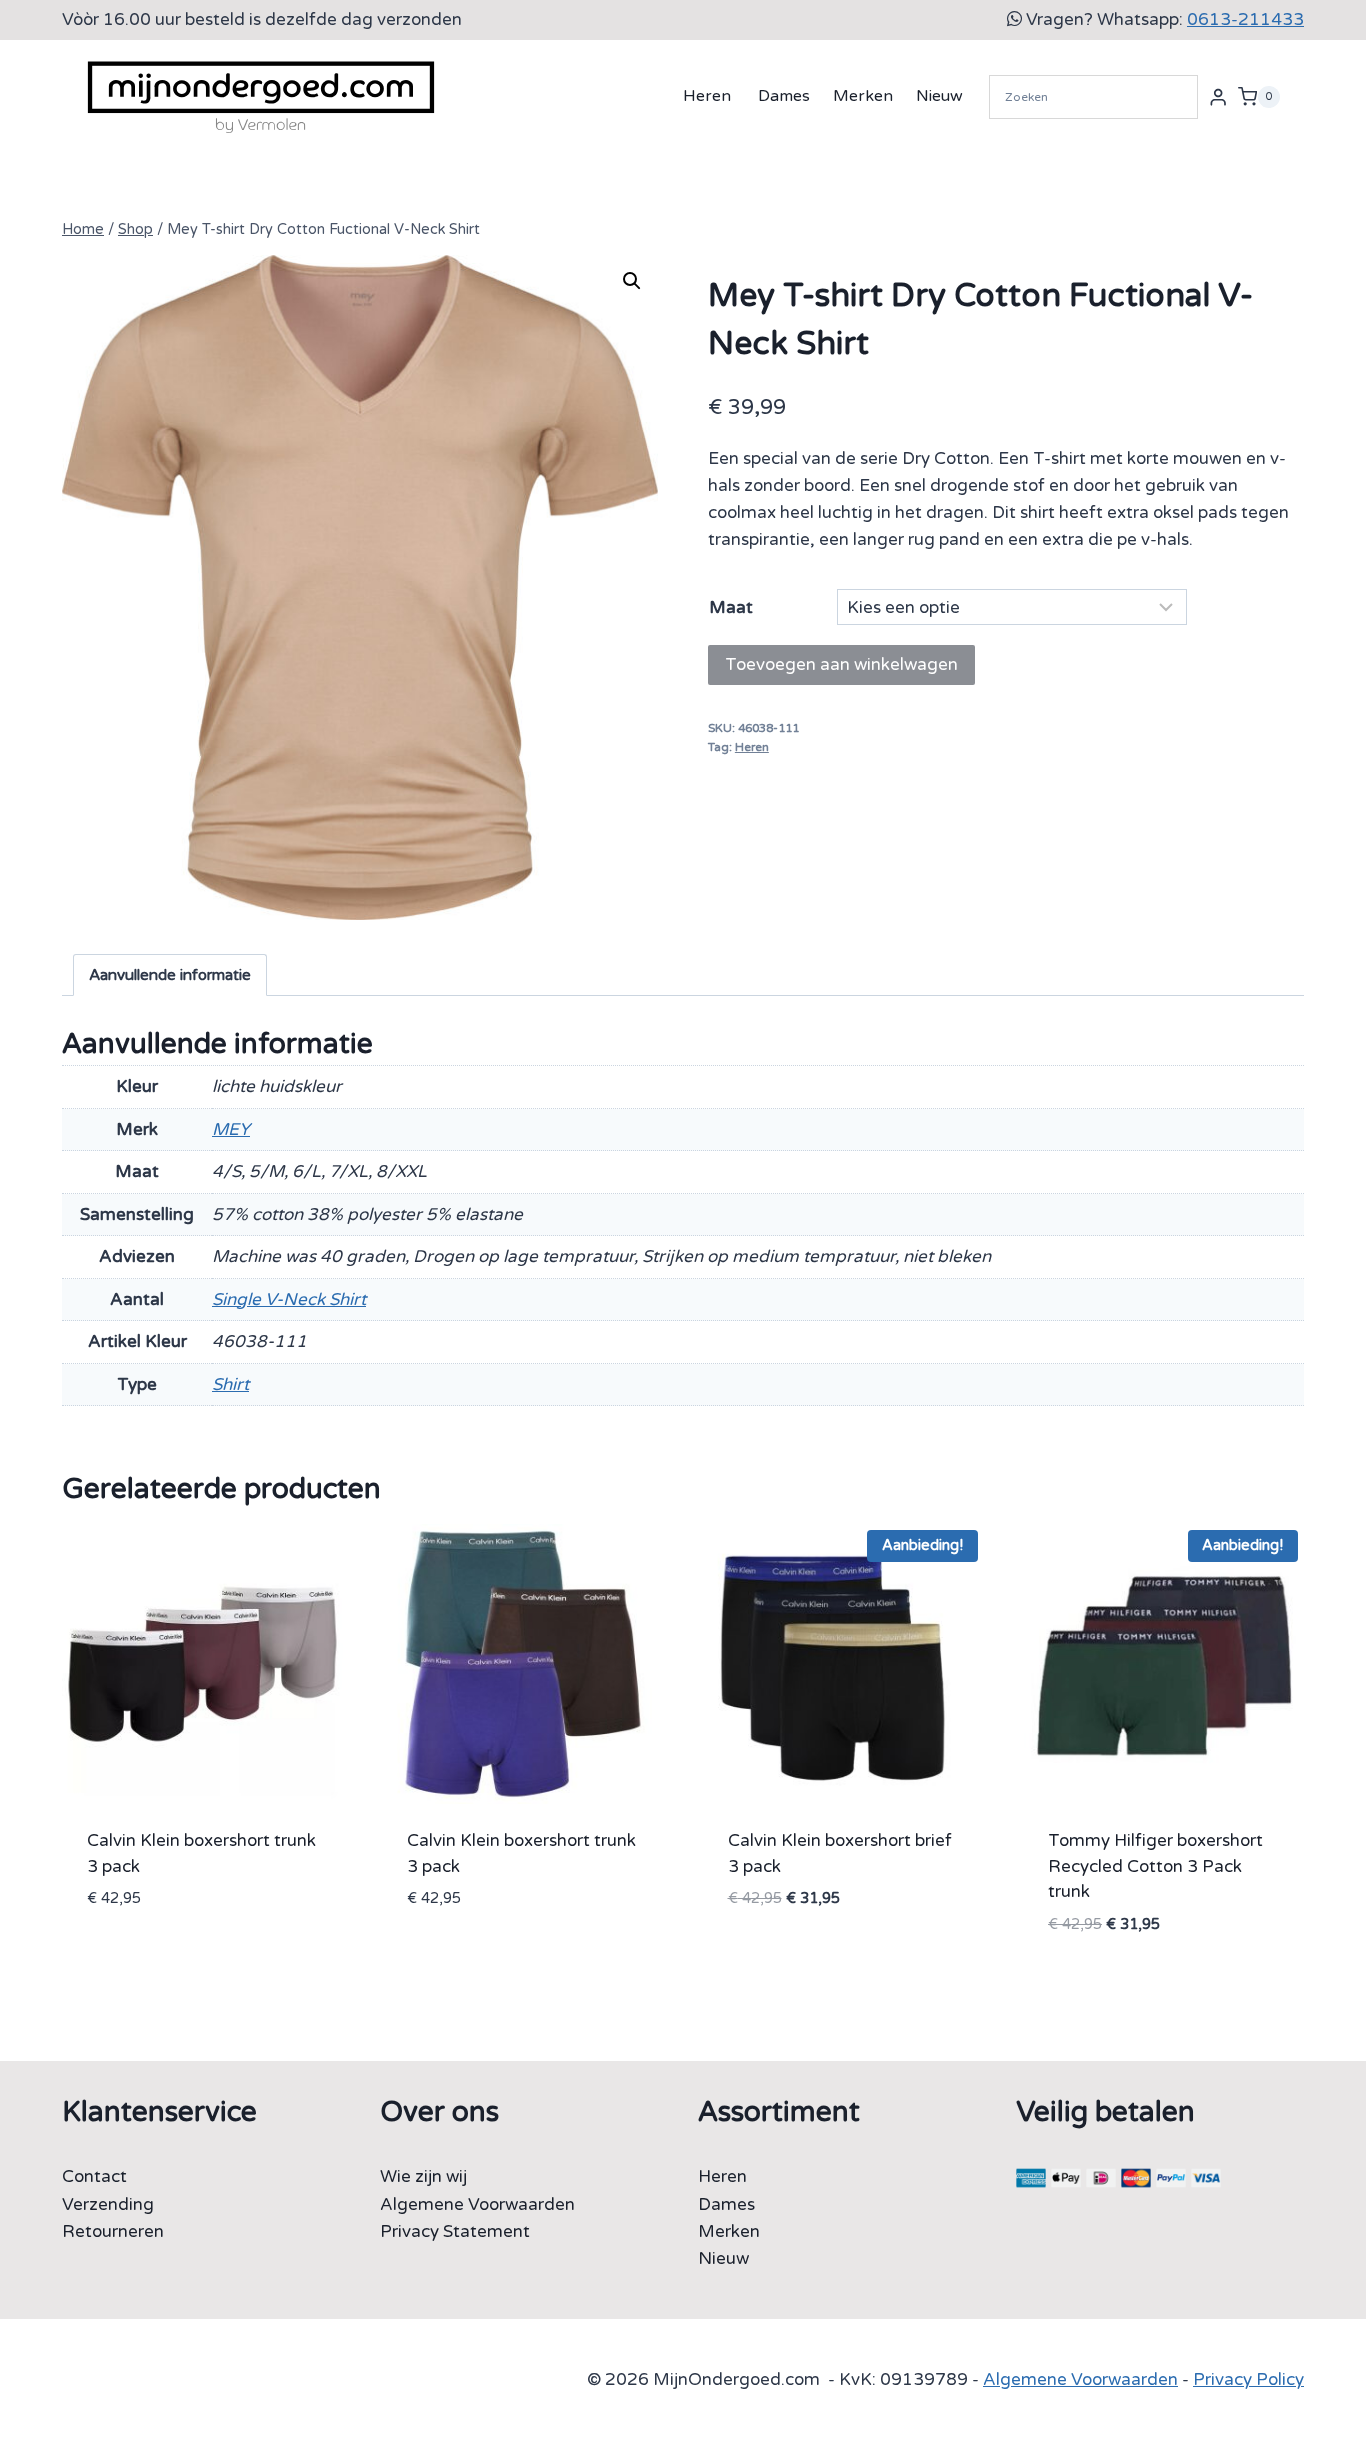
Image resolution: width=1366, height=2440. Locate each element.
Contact (94, 2176)
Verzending (108, 2204)
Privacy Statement (455, 2231)
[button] (632, 281)
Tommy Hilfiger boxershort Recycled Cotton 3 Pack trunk (1155, 1866)
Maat (731, 607)
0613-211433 (1245, 19)
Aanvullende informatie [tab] (170, 975)
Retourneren (113, 2231)
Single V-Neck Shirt (289, 1299)
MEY (231, 1129)
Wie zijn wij (423, 2176)
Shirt (230, 1384)
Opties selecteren (167, 1959)
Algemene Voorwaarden (477, 2204)
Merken (863, 96)
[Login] (1218, 96)
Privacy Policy (1248, 2379)
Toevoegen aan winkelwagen (841, 664)
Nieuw (939, 96)
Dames (784, 96)
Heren (707, 96)
